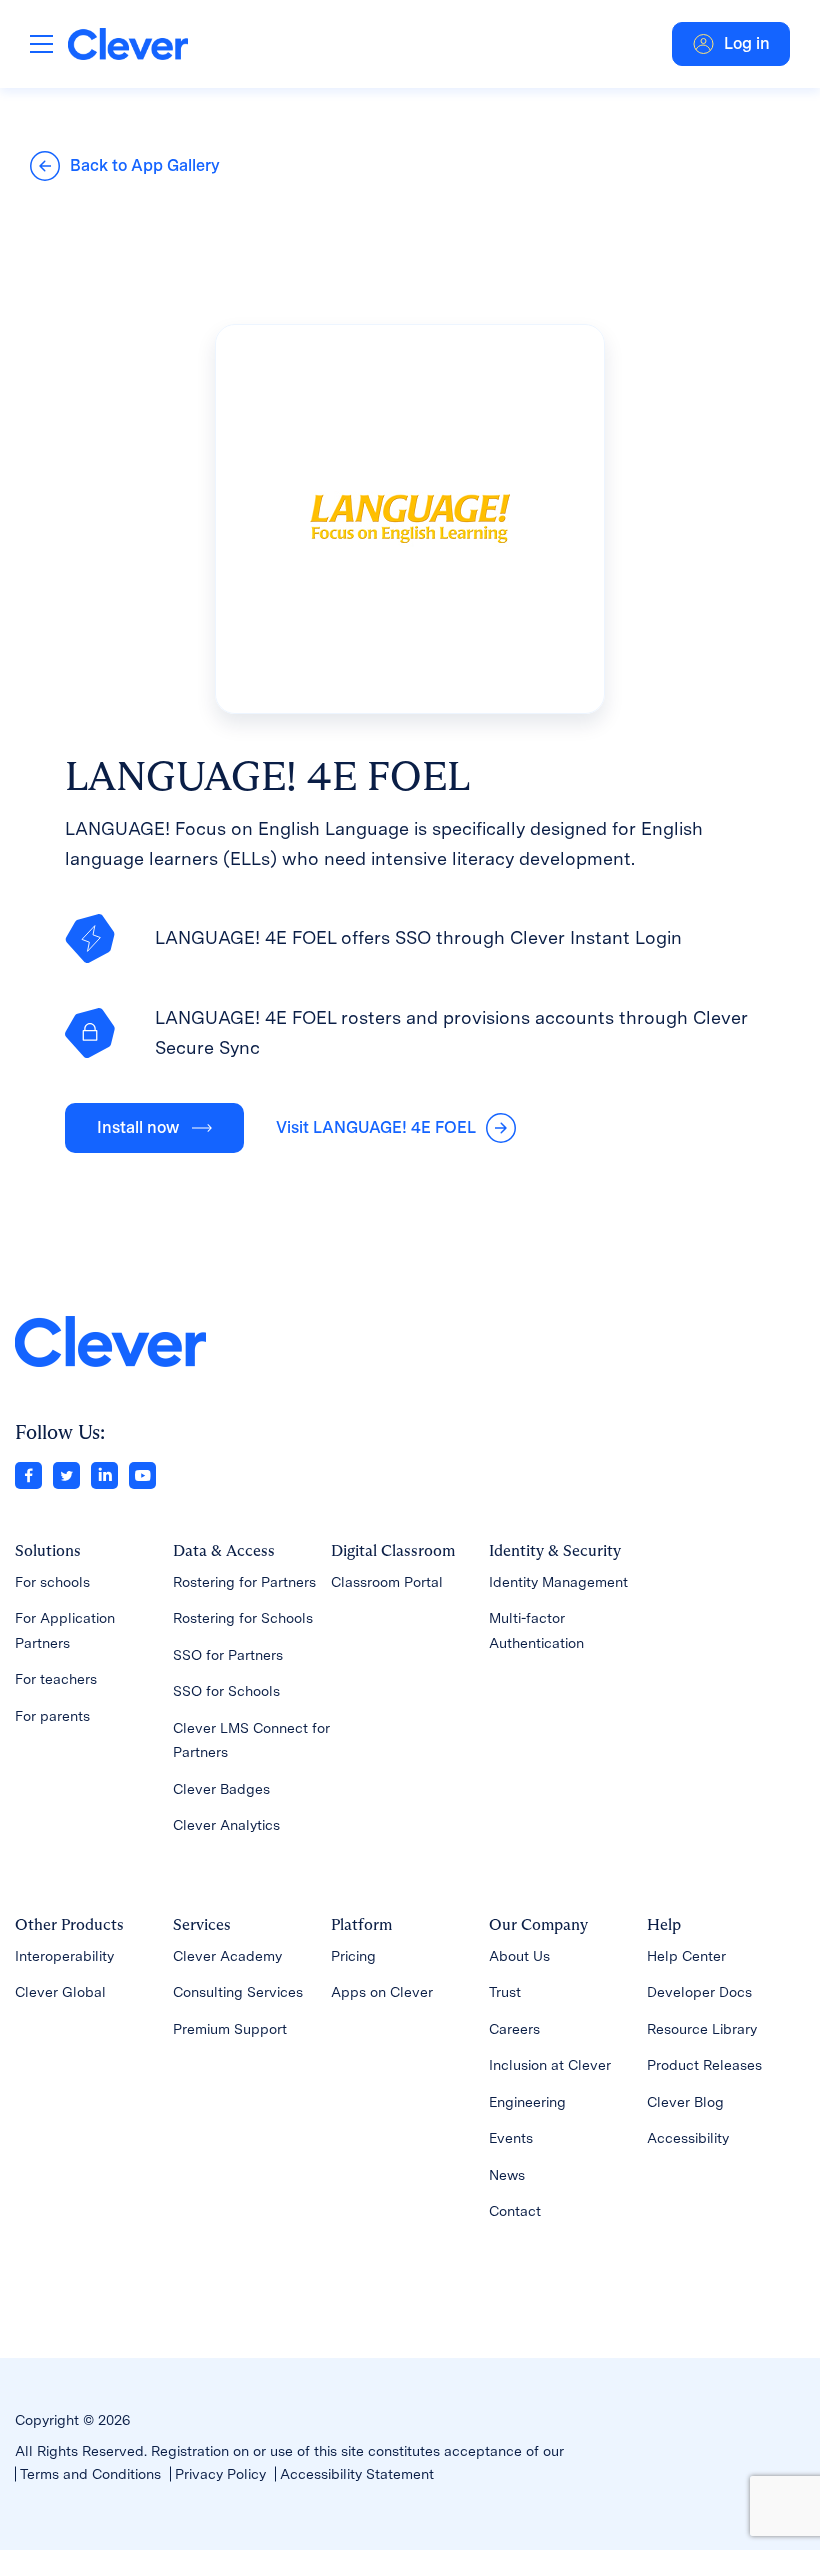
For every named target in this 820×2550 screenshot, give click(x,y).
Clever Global (60, 1992)
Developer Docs (699, 1992)
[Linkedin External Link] (104, 1473)
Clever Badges (221, 1789)
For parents (52, 1716)
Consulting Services (238, 1992)
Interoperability (64, 1956)
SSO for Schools (226, 1691)
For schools (52, 1582)
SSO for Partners (228, 1655)
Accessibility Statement (357, 2474)
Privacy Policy (220, 2474)
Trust (505, 1992)
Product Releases (704, 2065)
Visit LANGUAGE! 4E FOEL (376, 1127)
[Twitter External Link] (66, 1473)
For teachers (56, 1679)
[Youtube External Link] (142, 1473)
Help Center (686, 1956)
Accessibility (688, 2138)
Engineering (527, 2102)
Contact (515, 2211)
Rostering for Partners (244, 1582)
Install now (138, 1127)
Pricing (353, 1956)
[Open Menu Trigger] (41, 44)
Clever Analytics (226, 1825)
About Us (519, 1956)
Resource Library (702, 2029)
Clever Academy (227, 1956)
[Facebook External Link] (28, 1473)
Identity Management (558, 1582)
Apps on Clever (382, 1992)
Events (511, 2138)
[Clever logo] (128, 44)
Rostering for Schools (243, 1618)
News (507, 2175)
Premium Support (230, 2029)
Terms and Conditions (90, 2474)
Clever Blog (685, 2102)
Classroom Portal (387, 1582)
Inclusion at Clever (550, 2065)
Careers (514, 2029)
